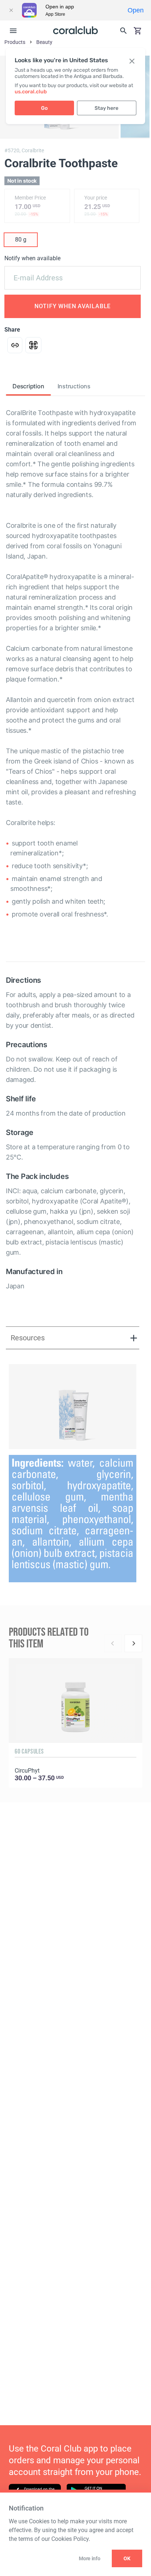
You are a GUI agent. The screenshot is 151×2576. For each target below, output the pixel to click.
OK (127, 2558)
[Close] (11, 10)
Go (44, 108)
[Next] (133, 1643)
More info (89, 2558)
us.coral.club (31, 92)
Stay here (106, 108)
